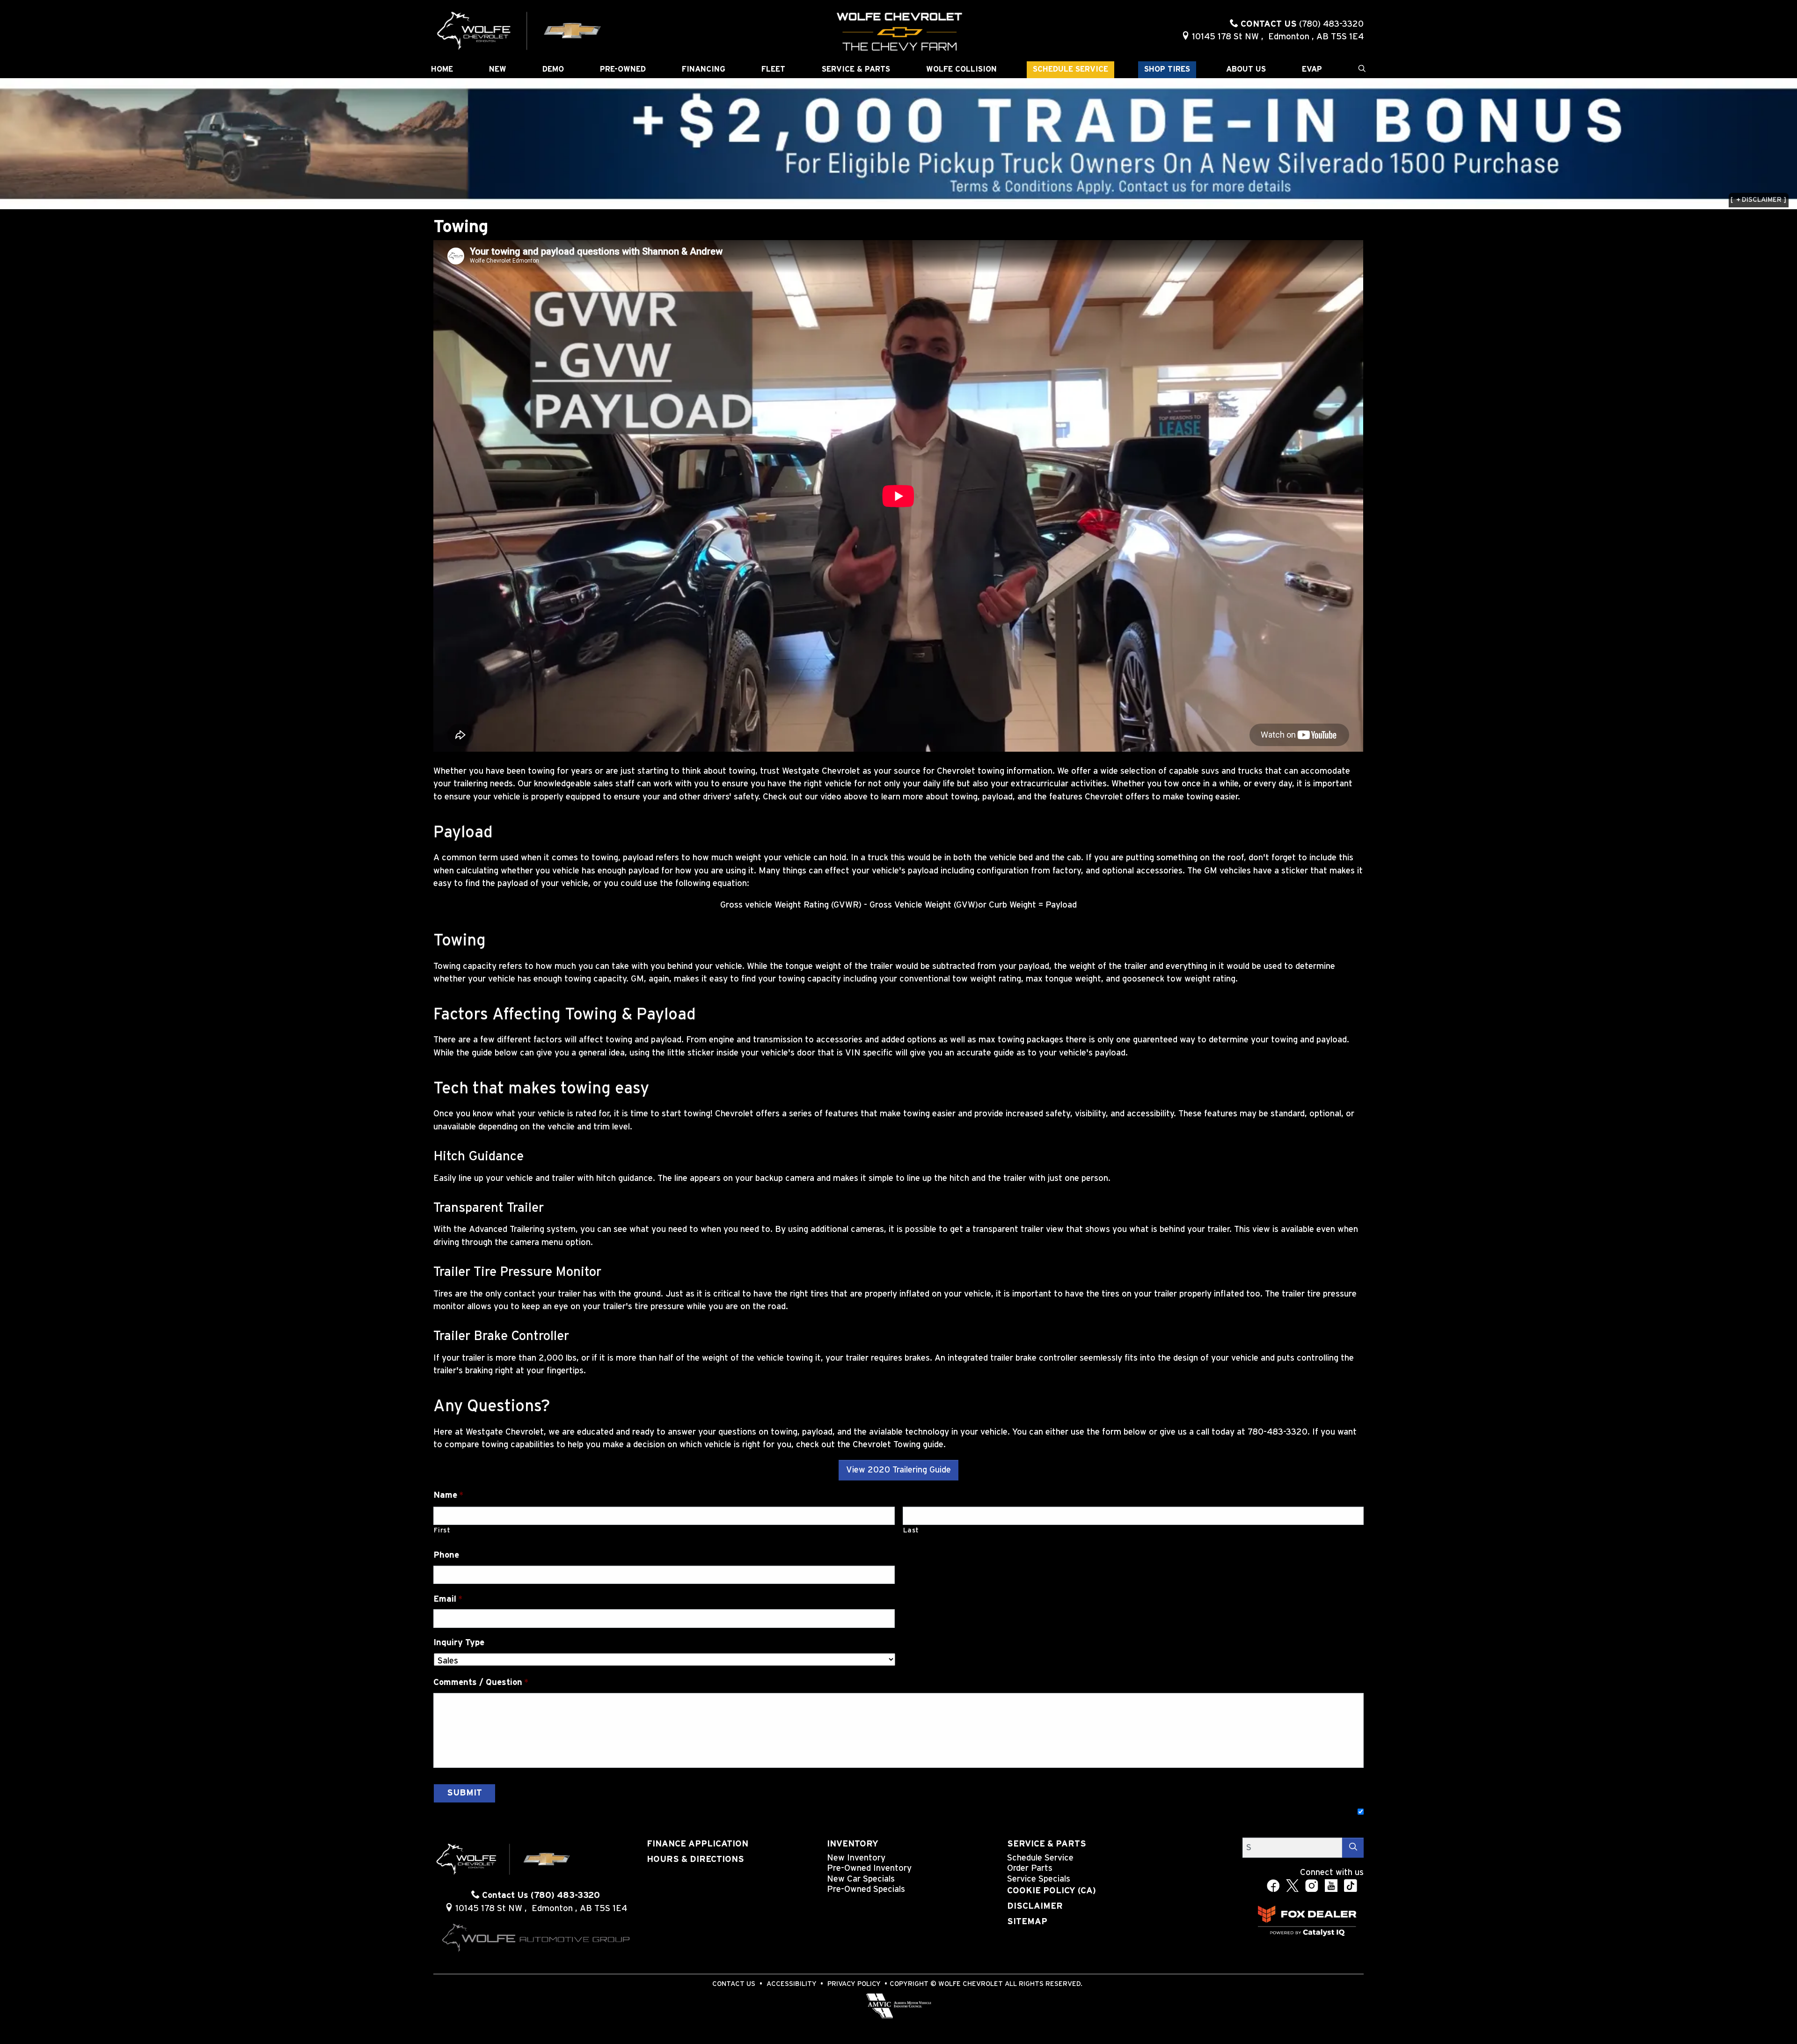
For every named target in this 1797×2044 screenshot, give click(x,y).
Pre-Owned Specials (866, 1889)
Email (448, 1599)
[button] (442, 70)
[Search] (1353, 1848)
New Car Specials (861, 1879)
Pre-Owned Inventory (869, 1868)
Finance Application (698, 1844)
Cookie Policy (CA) (1052, 1891)
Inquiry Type (459, 1643)
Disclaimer (1035, 1906)
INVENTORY (853, 1844)
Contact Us (734, 1984)
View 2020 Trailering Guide (898, 1470)
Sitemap (1027, 1922)
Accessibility (792, 1984)
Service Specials (1039, 1879)
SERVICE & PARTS (1047, 1844)
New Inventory (856, 1858)
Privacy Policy (854, 1984)
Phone (446, 1555)
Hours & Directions (695, 1859)
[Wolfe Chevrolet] (519, 30)
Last (911, 1530)
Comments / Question (481, 1682)
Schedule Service (1040, 1858)
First (442, 1530)
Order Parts (1030, 1868)
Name (448, 1495)
